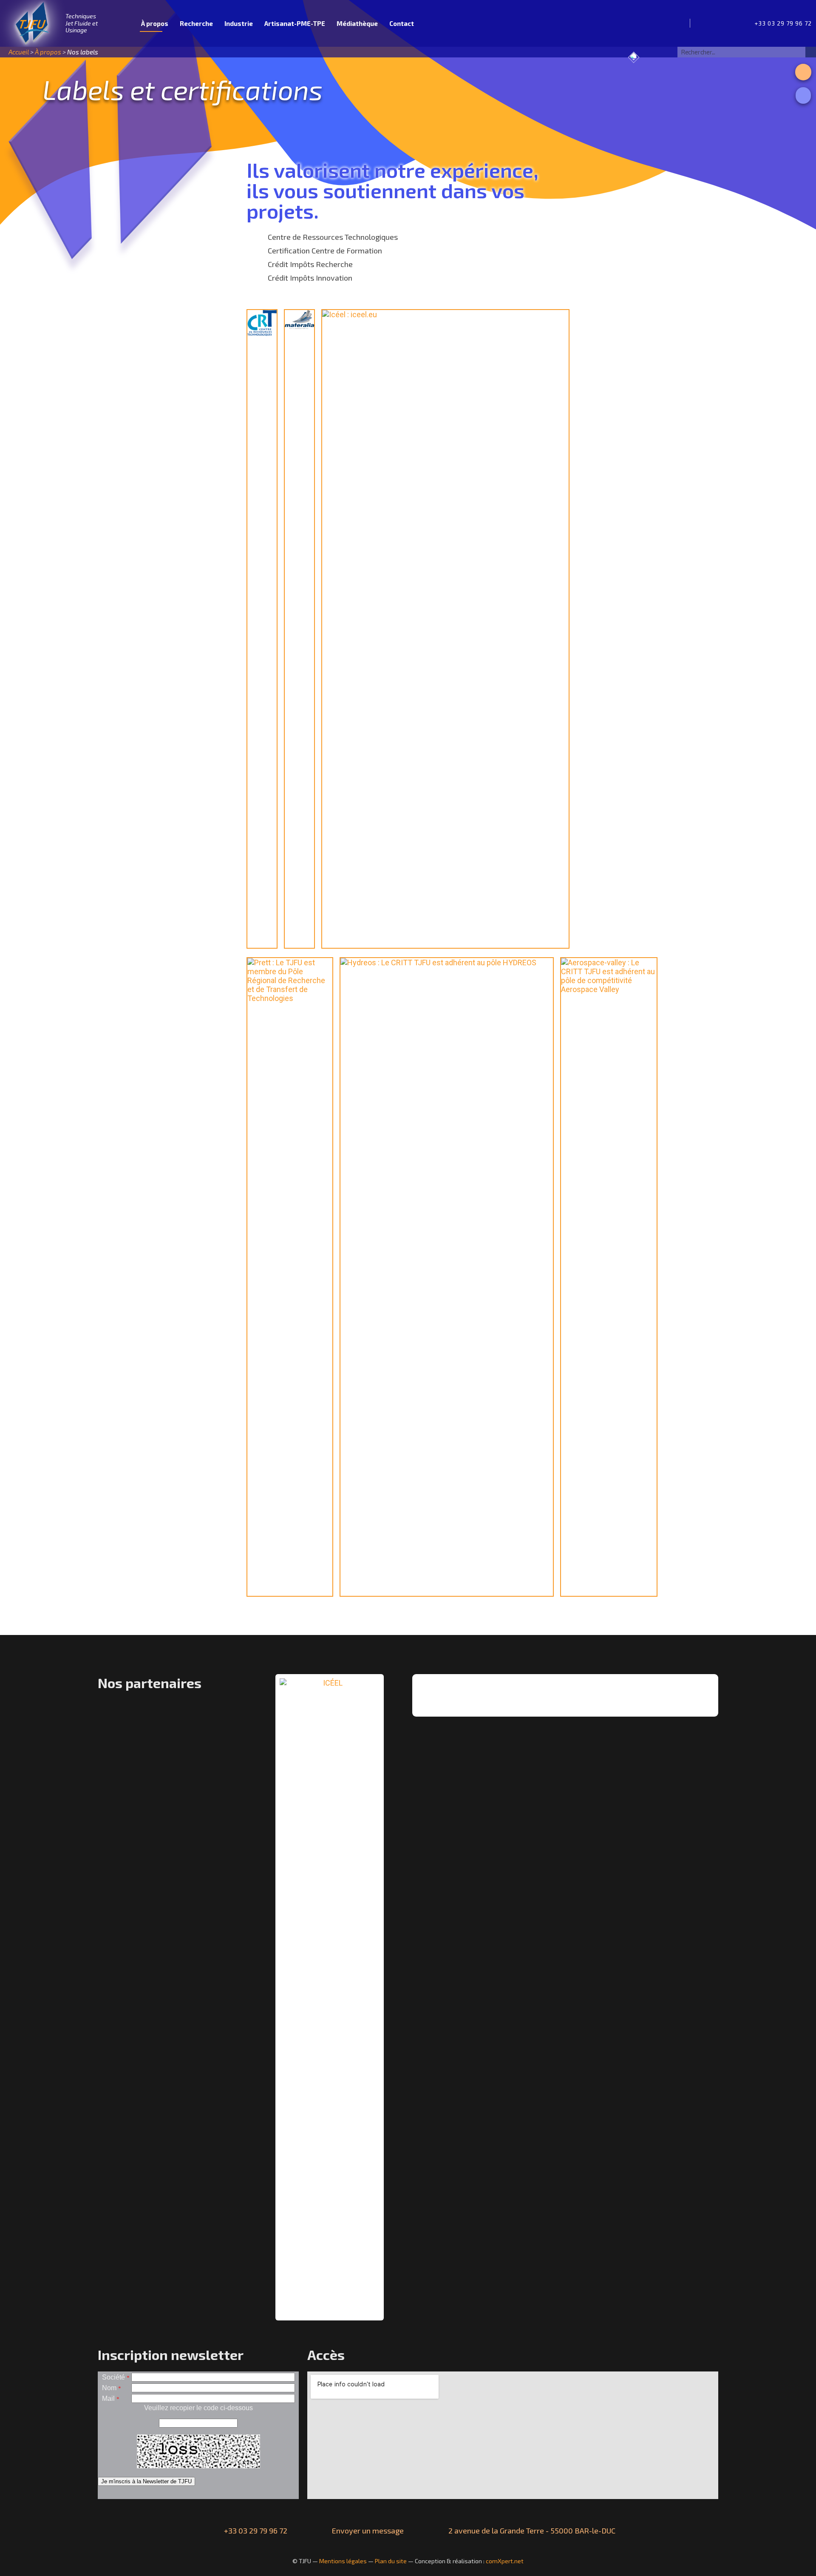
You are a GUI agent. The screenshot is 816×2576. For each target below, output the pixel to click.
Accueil (125, 23)
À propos (155, 23)
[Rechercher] (811, 52)
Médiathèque (357, 23)
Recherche (196, 23)
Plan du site (391, 2561)
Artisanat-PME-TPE (295, 23)
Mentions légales (343, 2561)
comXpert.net (505, 2561)
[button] (803, 72)
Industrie (239, 23)
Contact (402, 23)
